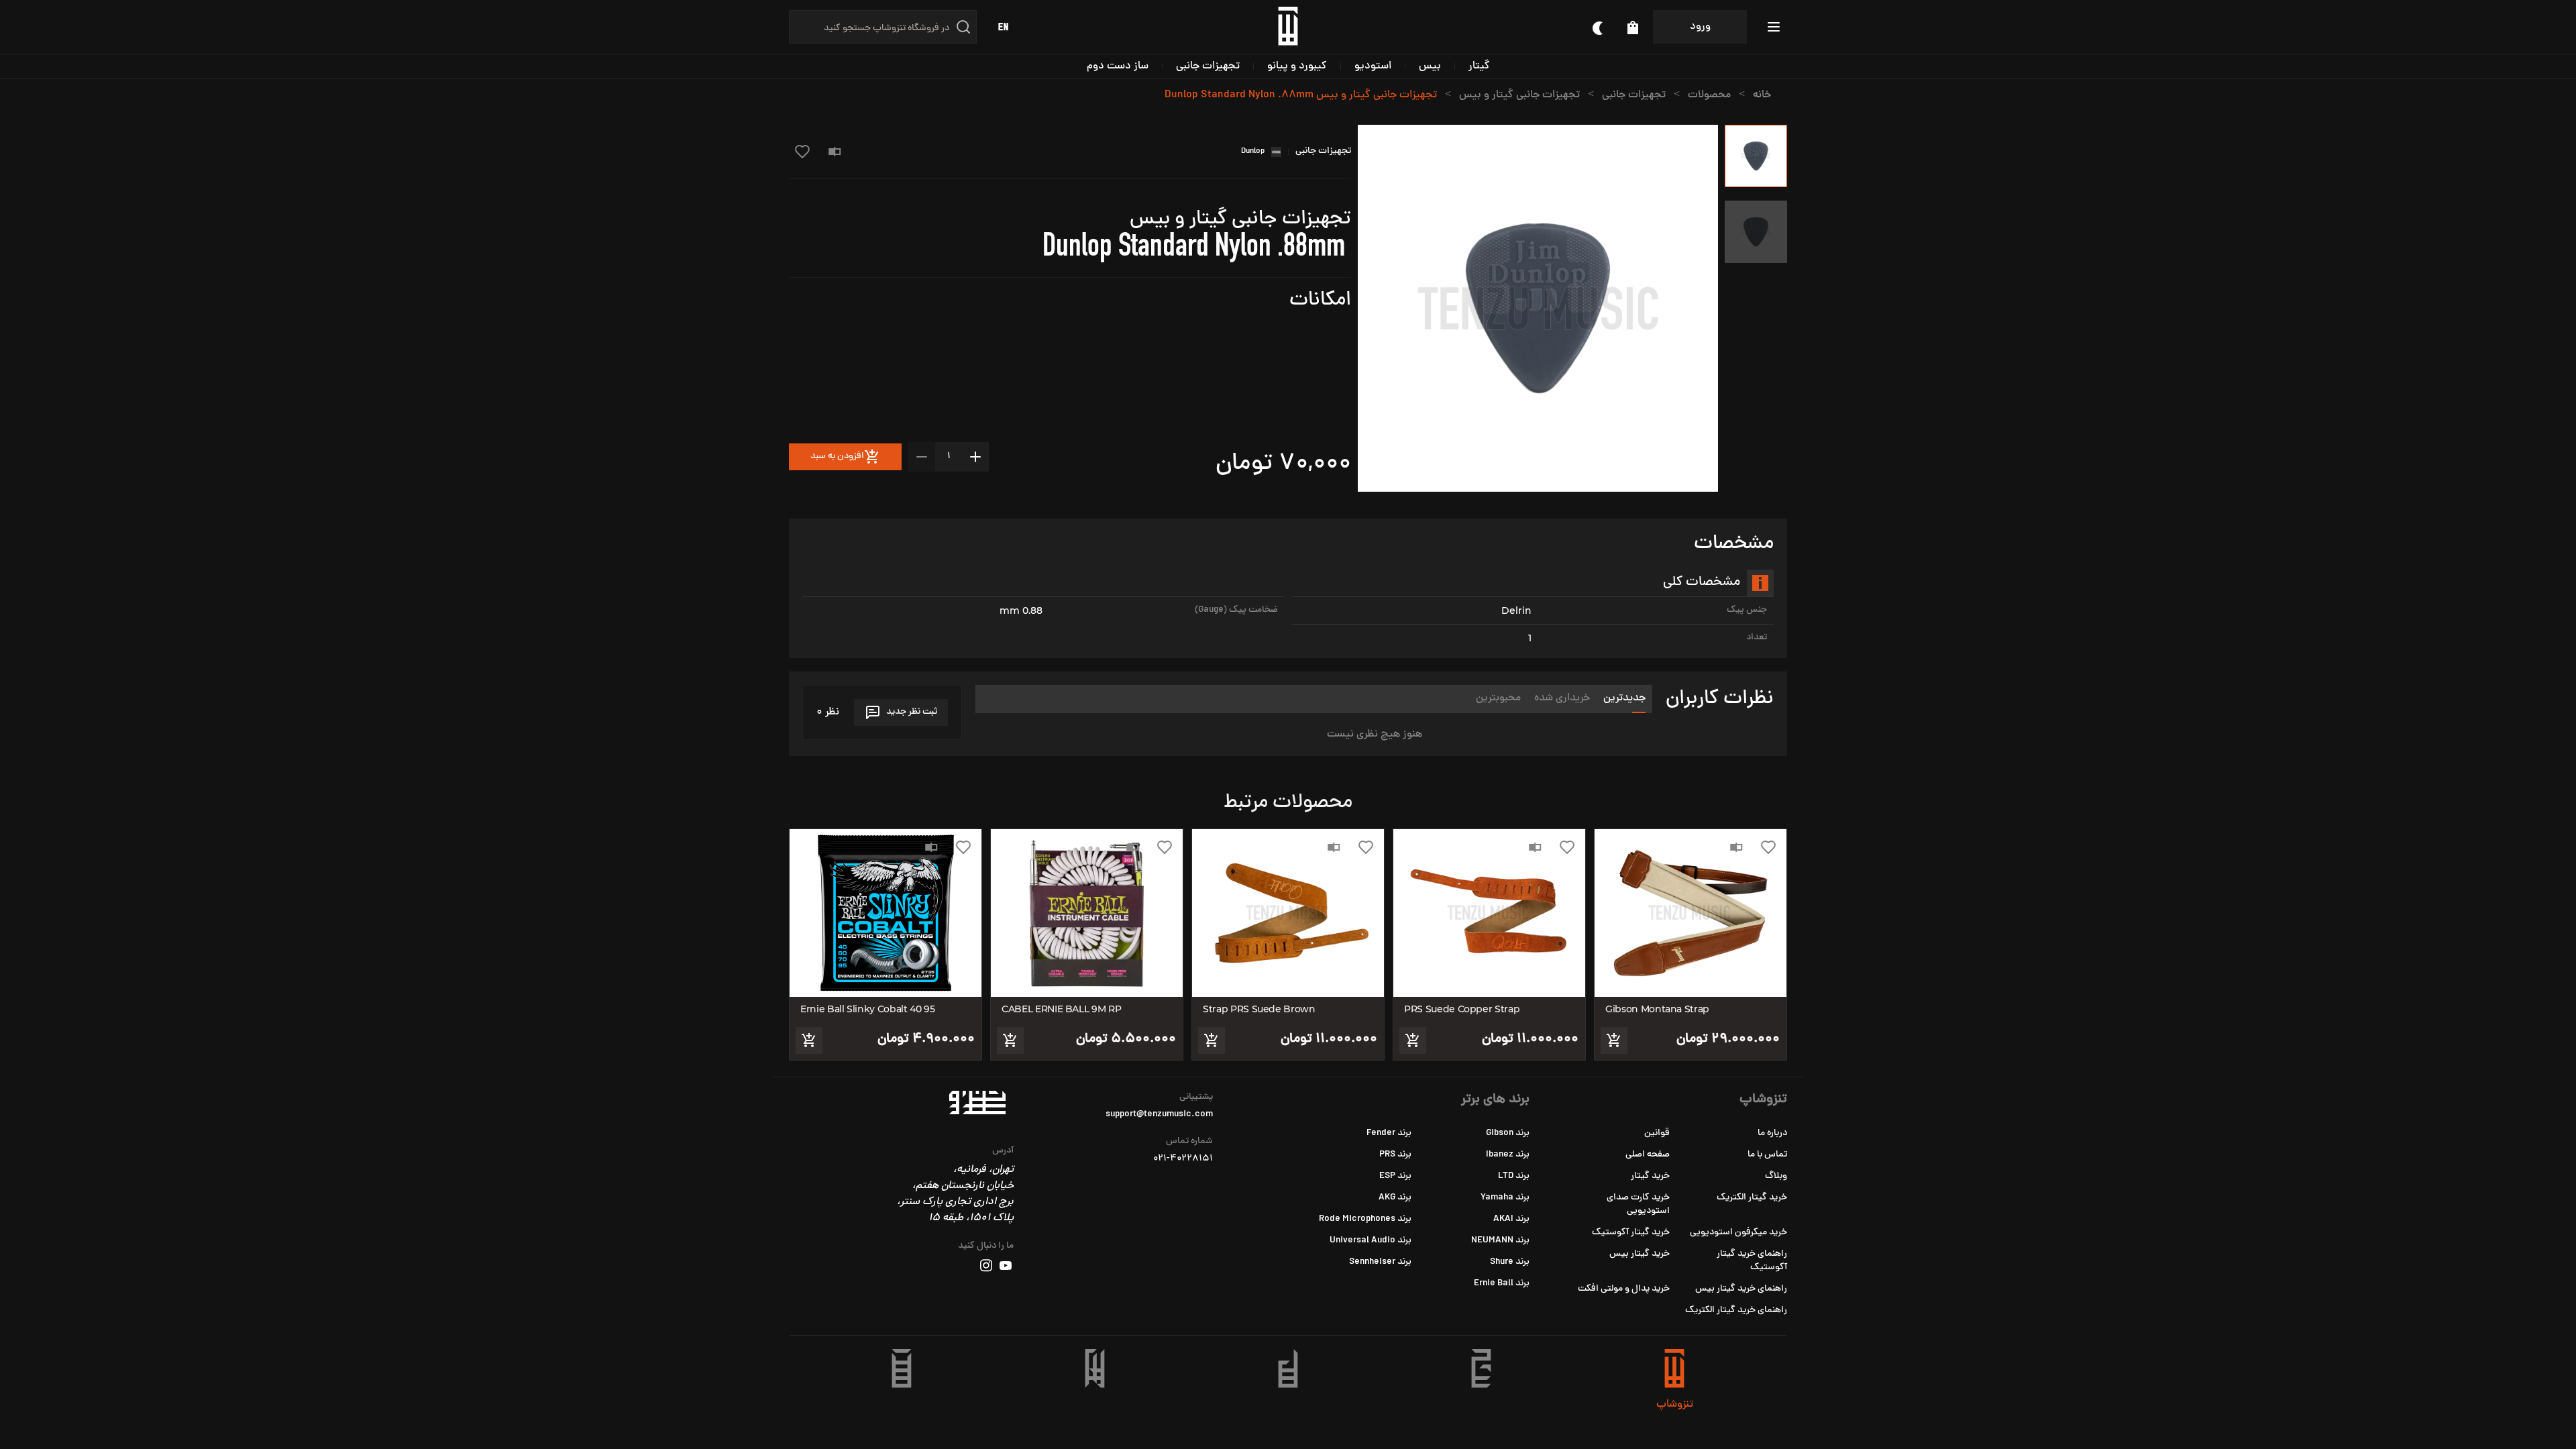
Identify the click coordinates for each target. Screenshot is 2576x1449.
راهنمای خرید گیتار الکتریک (1736, 1310)
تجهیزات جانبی (1208, 66)
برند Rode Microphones (1365, 1219)
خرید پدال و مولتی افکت (1624, 1289)
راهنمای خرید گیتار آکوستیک (1752, 1261)
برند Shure (1510, 1262)
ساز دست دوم (1118, 66)
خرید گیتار (1650, 1176)
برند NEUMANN (1500, 1241)
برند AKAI (1511, 1219)
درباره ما (1772, 1133)
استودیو (1373, 66)
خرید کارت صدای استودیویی (1638, 1204)
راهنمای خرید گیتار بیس (1741, 1289)
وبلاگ (1776, 1176)
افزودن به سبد (837, 457)
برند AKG (1395, 1198)
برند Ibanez (1508, 1155)
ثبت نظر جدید (912, 712)
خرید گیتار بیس (1640, 1254)
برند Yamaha (1505, 1198)
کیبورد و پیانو (1297, 66)
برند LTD (1514, 1176)
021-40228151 (1183, 1159)
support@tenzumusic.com (1159, 1115)
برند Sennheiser (1380, 1262)
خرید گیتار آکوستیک (1631, 1233)
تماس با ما (1767, 1155)
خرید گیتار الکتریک (1752, 1198)
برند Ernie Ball (1502, 1284)
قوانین (1657, 1133)
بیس (1430, 66)
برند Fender (1389, 1133)
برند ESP (1395, 1176)
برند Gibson (1508, 1133)
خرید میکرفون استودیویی (1738, 1233)
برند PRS (1395, 1155)
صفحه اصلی (1648, 1155)
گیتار (1479, 66)
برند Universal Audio (1371, 1241)
